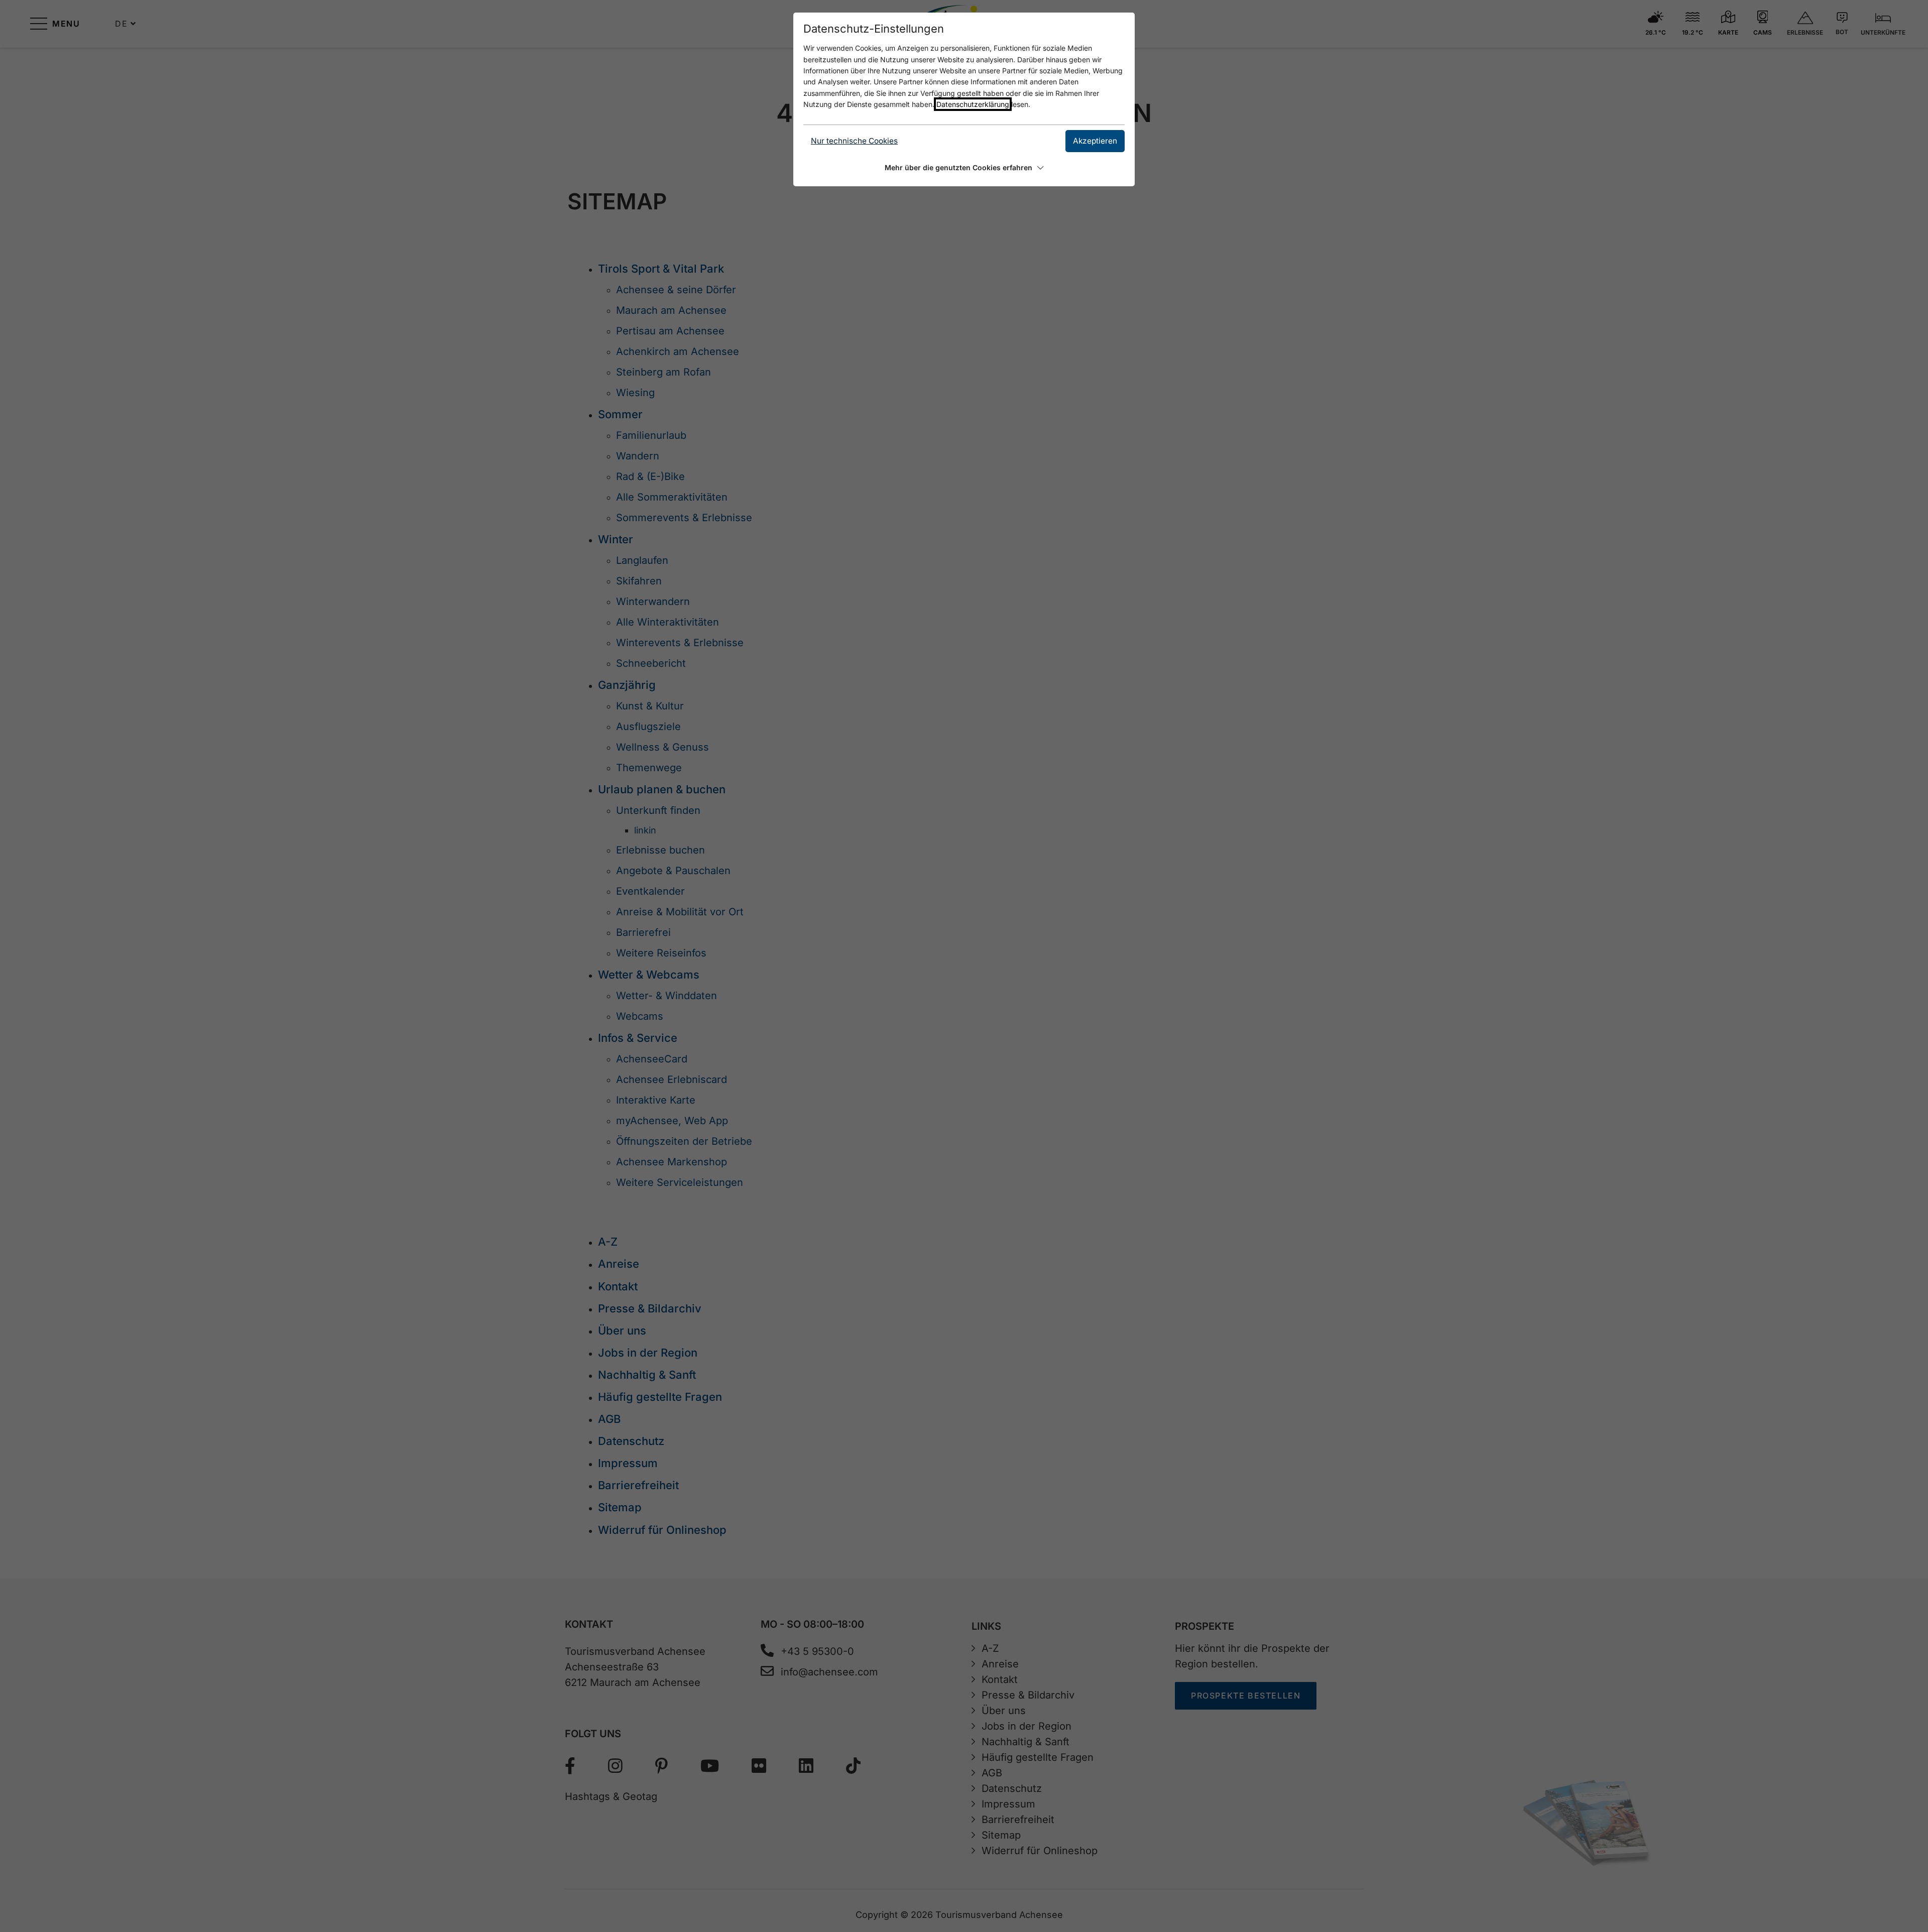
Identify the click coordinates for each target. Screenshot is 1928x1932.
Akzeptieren (1095, 141)
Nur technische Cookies (854, 141)
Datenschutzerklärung (973, 104)
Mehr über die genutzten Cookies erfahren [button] (958, 167)
